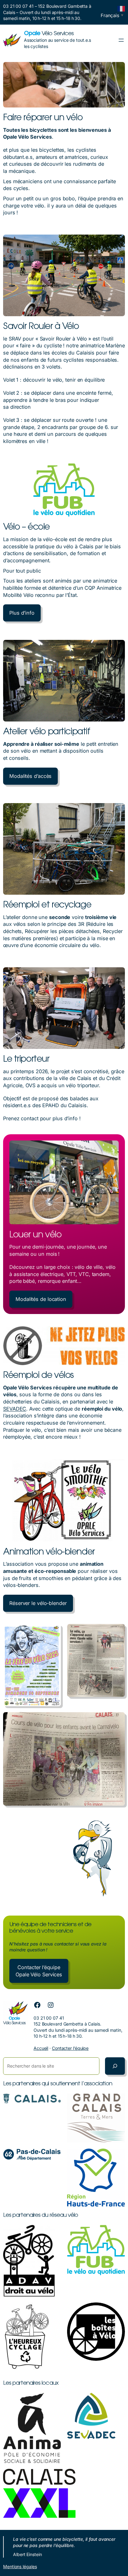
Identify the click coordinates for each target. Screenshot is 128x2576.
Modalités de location (41, 1299)
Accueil (41, 2048)
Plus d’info (22, 613)
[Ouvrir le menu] (121, 40)
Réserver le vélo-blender (38, 1603)
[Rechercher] (115, 2066)
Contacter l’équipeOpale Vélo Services (39, 1971)
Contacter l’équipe (70, 2048)
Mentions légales (20, 2566)
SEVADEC (15, 1409)
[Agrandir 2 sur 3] (117, 1632)
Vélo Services (49, 34)
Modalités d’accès (30, 776)
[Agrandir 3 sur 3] (117, 1720)
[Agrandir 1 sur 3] (53, 1632)
